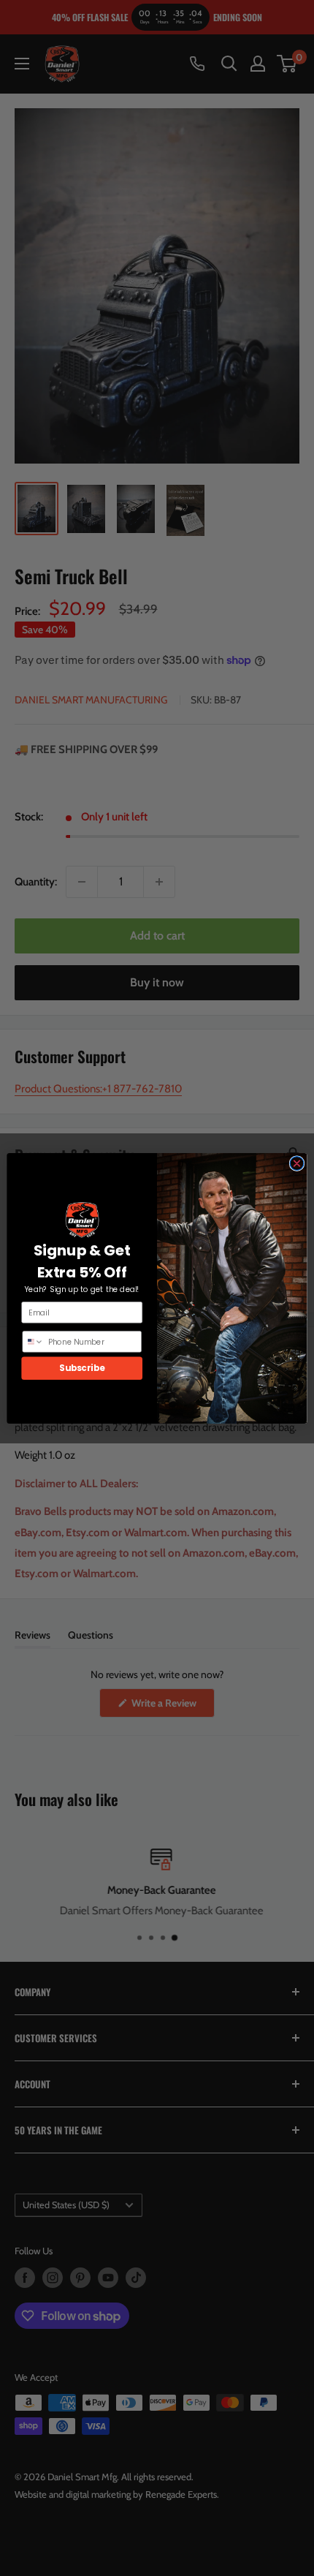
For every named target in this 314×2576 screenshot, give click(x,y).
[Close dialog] (297, 1163)
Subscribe (82, 1368)
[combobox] (33, 1341)
